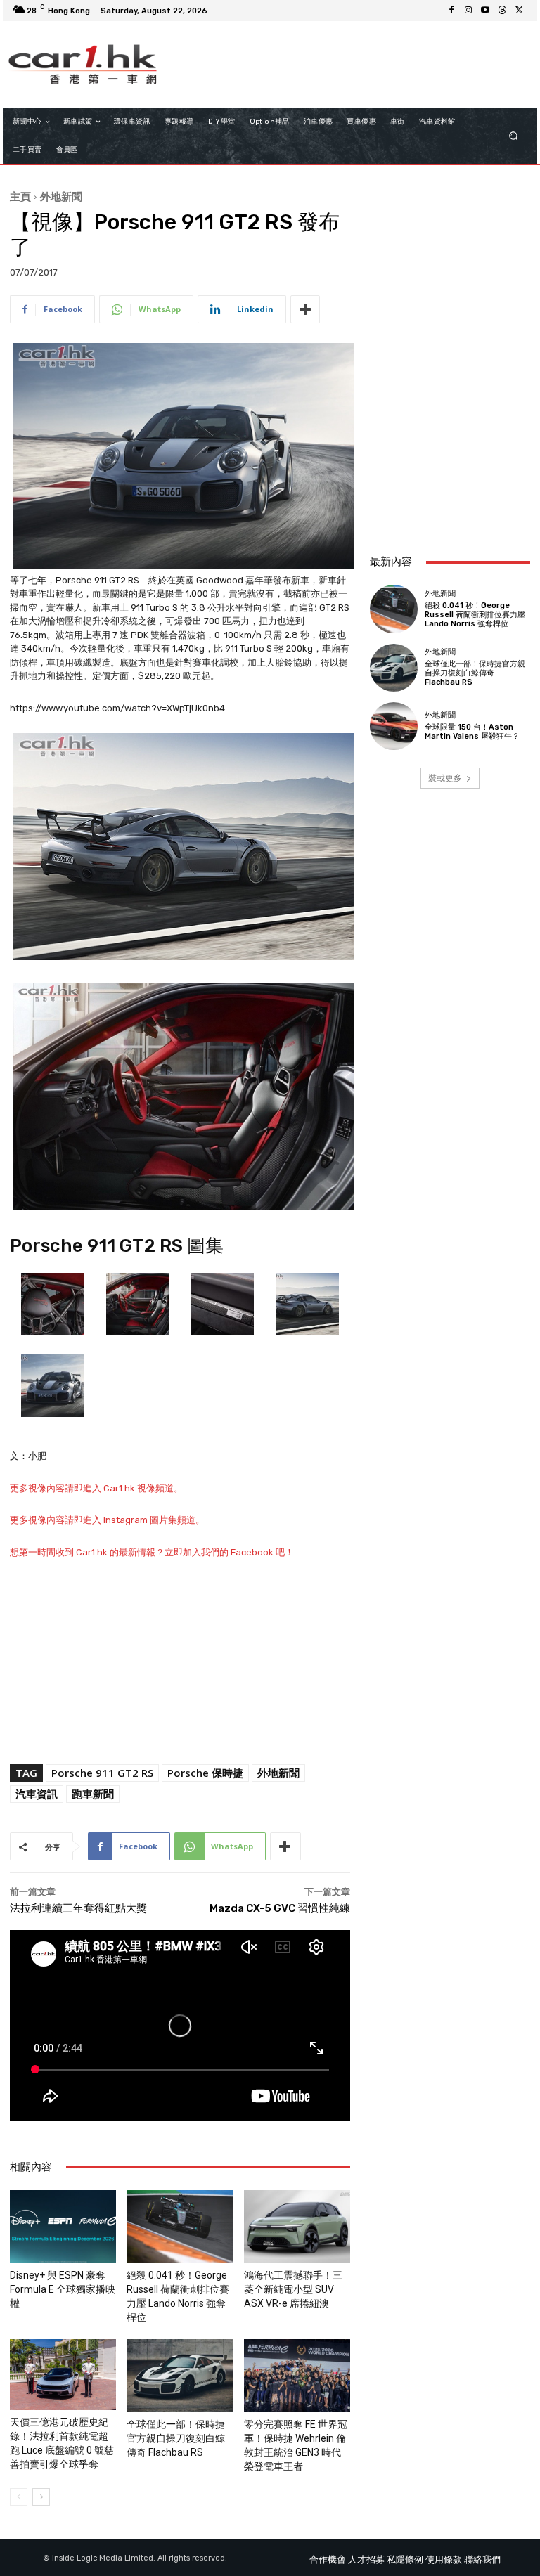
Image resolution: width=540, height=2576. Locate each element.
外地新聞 (61, 196)
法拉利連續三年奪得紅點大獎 (78, 1908)
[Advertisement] (450, 466)
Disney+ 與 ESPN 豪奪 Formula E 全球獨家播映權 (63, 2289)
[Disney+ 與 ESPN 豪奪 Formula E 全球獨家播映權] (63, 2227)
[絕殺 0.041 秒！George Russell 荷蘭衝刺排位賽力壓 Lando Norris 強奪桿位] (180, 2227)
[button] (514, 136)
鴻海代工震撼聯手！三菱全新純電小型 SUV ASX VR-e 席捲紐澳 (293, 2289)
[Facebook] (451, 11)
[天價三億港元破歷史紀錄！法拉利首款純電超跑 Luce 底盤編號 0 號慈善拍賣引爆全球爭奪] (63, 2375)
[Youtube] (485, 11)
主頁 (20, 196)
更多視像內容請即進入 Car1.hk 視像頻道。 (96, 1488)
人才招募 (366, 2559)
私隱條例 (405, 2559)
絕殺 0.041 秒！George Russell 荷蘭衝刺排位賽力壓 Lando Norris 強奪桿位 (475, 615)
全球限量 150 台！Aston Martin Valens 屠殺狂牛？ (472, 732)
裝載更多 (445, 778)
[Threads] (502, 11)
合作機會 (328, 2559)
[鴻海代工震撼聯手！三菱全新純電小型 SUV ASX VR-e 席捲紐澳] (297, 2227)
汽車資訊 (37, 1794)
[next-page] (41, 2497)
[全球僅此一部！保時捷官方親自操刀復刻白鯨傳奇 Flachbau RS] (180, 2376)
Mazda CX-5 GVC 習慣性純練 (285, 1908)
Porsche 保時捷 (205, 1773)
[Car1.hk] (83, 64)
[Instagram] (468, 11)
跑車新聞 (93, 1794)
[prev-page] (19, 2497)
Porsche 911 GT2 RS (102, 1773)
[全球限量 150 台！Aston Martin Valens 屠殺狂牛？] (394, 726)
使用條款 (444, 2559)
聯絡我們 (482, 2559)
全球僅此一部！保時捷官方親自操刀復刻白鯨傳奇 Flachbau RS (176, 2438)
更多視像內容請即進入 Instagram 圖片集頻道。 (107, 1520)
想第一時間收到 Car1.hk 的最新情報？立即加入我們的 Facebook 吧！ (152, 1552)
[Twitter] (519, 11)
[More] (305, 309)
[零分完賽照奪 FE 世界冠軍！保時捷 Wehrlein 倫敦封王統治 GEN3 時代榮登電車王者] (297, 2376)
